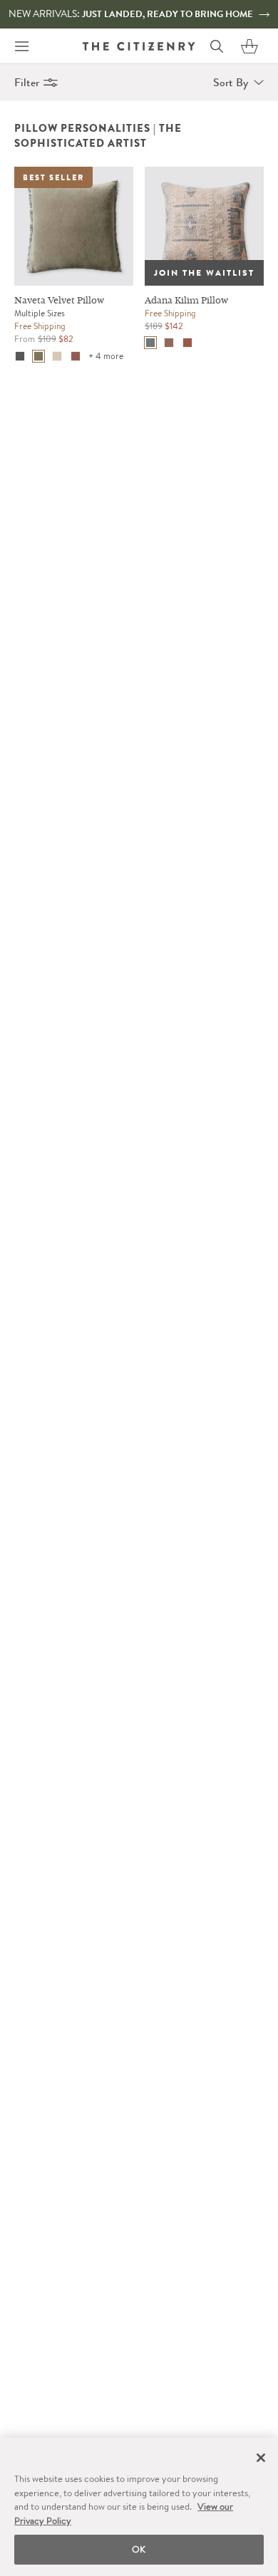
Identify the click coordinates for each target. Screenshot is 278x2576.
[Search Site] (217, 46)
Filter (27, 82)
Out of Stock (189, 177)
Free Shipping (40, 326)
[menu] (21, 46)
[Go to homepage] (139, 46)
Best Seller (53, 177)
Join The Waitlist (204, 273)
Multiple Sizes (40, 313)
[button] (249, 46)
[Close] (261, 2458)
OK (139, 2549)
